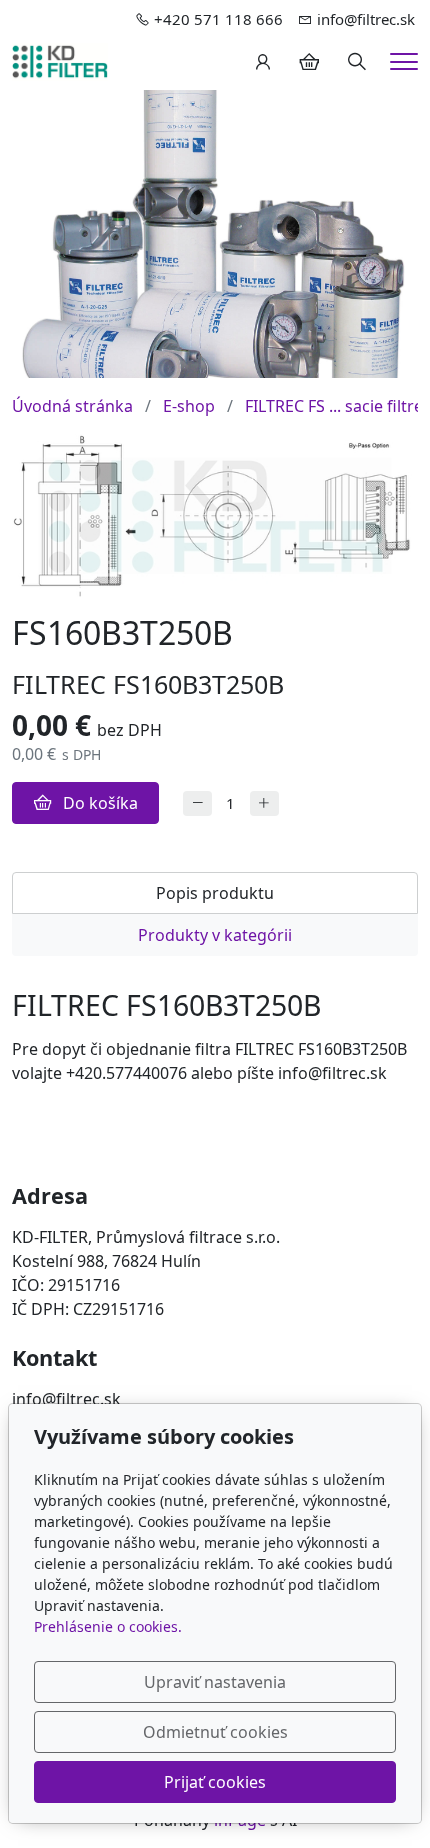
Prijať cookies (215, 1782)
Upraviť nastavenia (215, 1682)
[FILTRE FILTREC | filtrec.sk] (60, 60)
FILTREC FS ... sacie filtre (334, 406)
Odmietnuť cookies (215, 1732)
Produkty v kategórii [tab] (215, 935)
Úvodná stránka (72, 406)
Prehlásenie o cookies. (108, 1626)
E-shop (189, 406)
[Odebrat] (197, 803)
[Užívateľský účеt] (263, 62)
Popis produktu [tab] (215, 893)
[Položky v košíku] (309, 62)
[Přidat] (264, 803)
